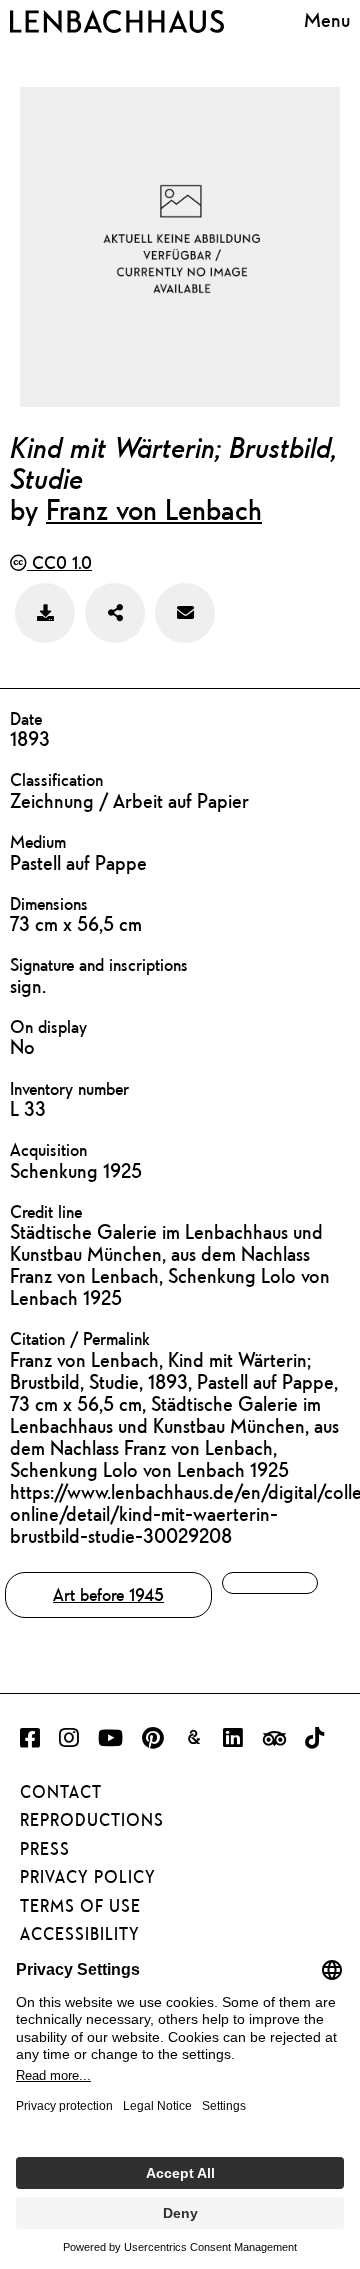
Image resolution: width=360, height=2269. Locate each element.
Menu (327, 19)
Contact (61, 1792)
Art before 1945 (108, 1594)
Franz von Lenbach (154, 509)
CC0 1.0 (59, 562)
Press (45, 1849)
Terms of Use (80, 1906)
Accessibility (80, 1934)
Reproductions (92, 1820)
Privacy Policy (88, 1877)
